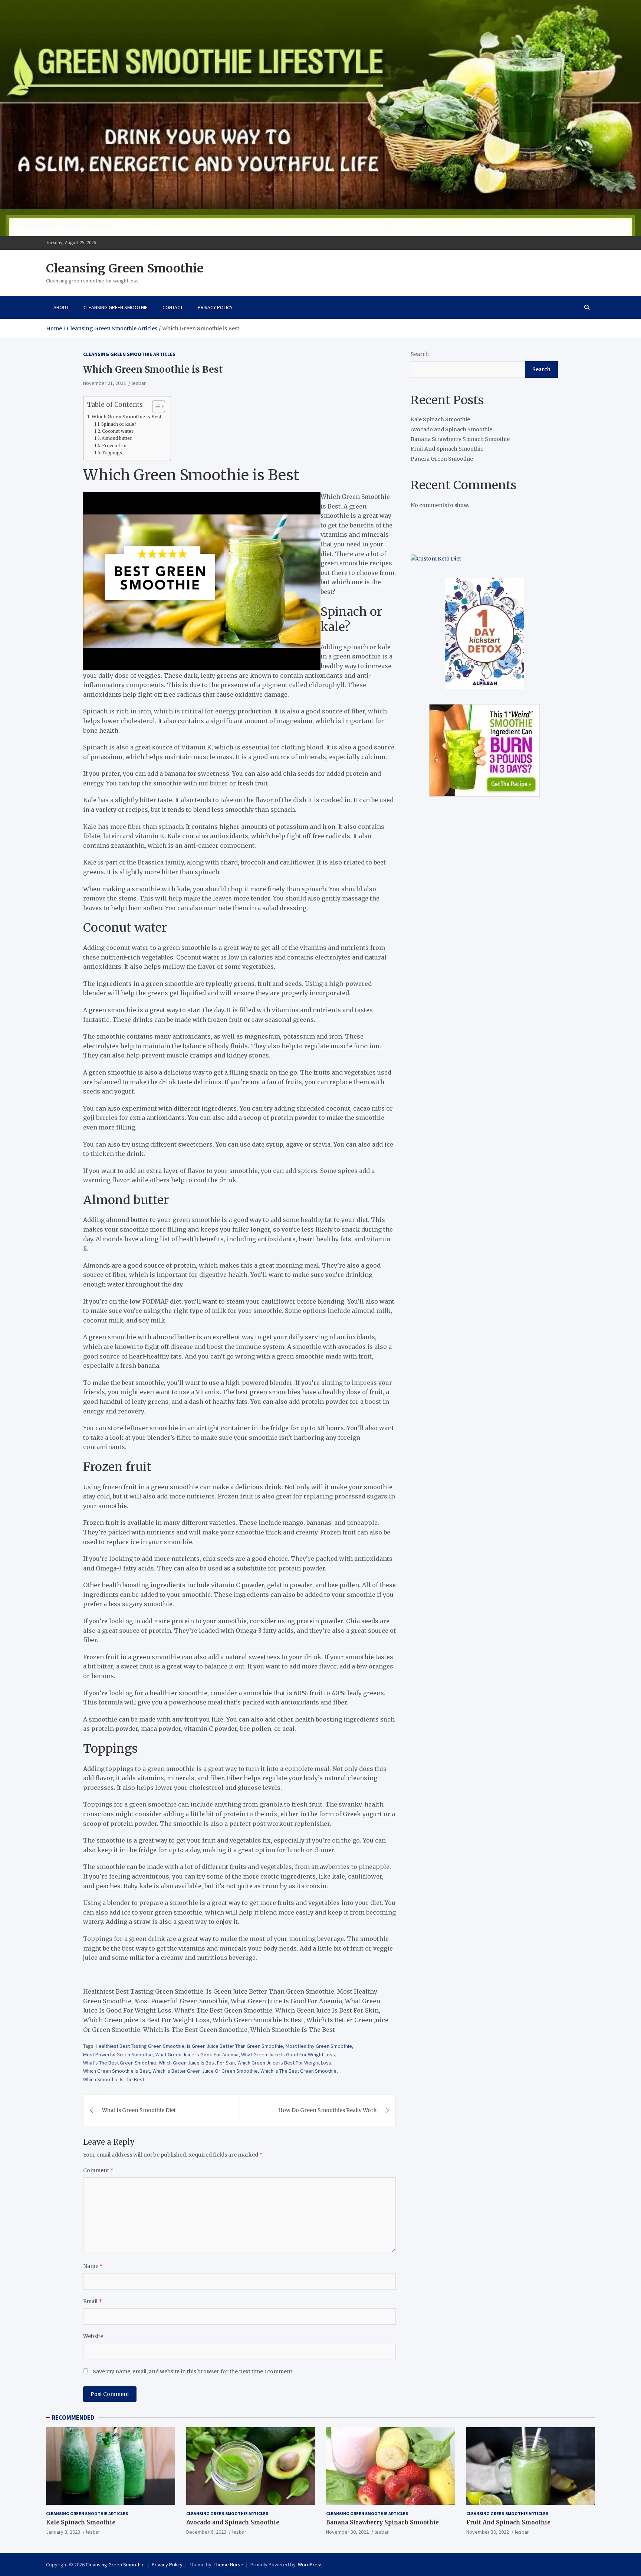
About (61, 307)
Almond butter (117, 438)
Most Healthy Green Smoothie (319, 2046)
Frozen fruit (115, 446)
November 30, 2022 (347, 2532)
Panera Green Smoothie (442, 459)
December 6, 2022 (206, 2532)
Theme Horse (229, 2564)
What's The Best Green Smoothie (120, 2063)
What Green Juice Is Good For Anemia (197, 2054)
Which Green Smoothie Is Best (116, 2071)
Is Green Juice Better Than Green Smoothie (235, 2046)
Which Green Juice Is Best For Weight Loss (284, 2063)
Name (93, 2266)
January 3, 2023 (63, 2532)
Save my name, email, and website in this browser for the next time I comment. (193, 2371)
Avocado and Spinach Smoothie (451, 429)
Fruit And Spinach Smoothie (447, 449)
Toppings (112, 453)
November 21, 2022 (104, 383)
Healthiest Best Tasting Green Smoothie (140, 2046)
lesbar (139, 383)
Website (93, 2336)
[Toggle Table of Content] (155, 406)
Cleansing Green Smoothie (125, 268)
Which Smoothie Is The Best (114, 2079)
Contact (173, 307)
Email (93, 2301)
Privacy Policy (215, 307)
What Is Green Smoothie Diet (139, 2110)
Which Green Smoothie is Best (127, 417)
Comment (98, 2170)
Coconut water (118, 431)
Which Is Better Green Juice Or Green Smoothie (205, 2071)
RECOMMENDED (73, 2418)
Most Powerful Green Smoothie (118, 2054)
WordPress (310, 2564)
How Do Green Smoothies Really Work (328, 2110)
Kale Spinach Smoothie (440, 419)
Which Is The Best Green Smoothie (298, 2071)
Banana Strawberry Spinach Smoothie (460, 439)
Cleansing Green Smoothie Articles (129, 354)
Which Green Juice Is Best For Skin (197, 2063)
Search (420, 354)
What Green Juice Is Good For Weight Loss (288, 2054)
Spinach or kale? (119, 424)
